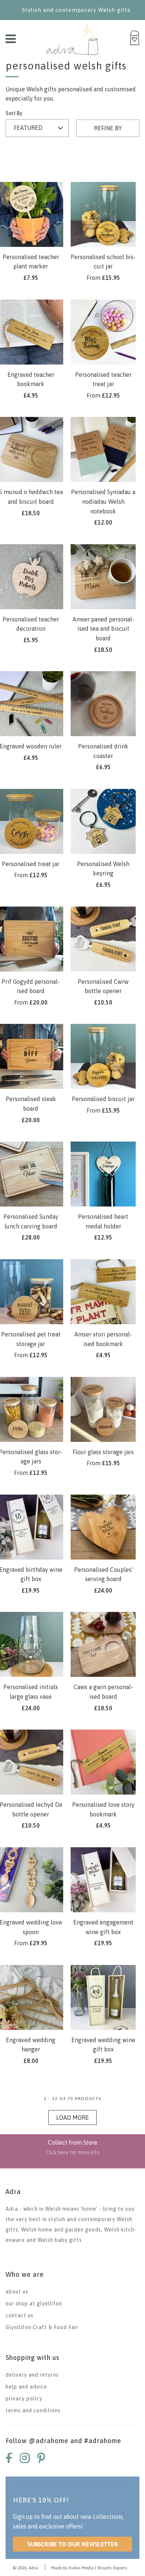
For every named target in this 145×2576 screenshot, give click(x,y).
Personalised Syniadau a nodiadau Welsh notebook (103, 501)
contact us (20, 2315)
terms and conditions (33, 2410)
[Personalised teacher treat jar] (103, 332)
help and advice (26, 2387)
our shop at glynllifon (34, 2304)
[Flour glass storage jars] (103, 1409)
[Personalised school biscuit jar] (103, 214)
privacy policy (24, 2399)
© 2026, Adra (25, 2568)
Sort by (14, 113)
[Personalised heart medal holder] (103, 1174)
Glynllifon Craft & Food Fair (42, 2327)
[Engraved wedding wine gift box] (103, 1997)
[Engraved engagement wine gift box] (103, 1880)
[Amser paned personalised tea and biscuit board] (103, 577)
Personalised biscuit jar (103, 1099)
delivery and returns (32, 2375)
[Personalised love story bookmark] (103, 1762)
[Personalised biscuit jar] (103, 1056)
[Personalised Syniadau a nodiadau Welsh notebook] (103, 449)
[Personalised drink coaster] (103, 704)
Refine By (108, 128)
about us (17, 2292)
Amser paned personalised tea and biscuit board (103, 629)
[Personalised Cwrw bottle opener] (103, 939)
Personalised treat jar (31, 864)
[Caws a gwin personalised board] (103, 1644)
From (103, 278)
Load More (72, 2118)
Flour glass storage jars (103, 1452)
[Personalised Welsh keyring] (103, 821)
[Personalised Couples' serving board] (103, 1527)
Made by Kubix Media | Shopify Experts (89, 2568)
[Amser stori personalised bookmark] (103, 1292)
